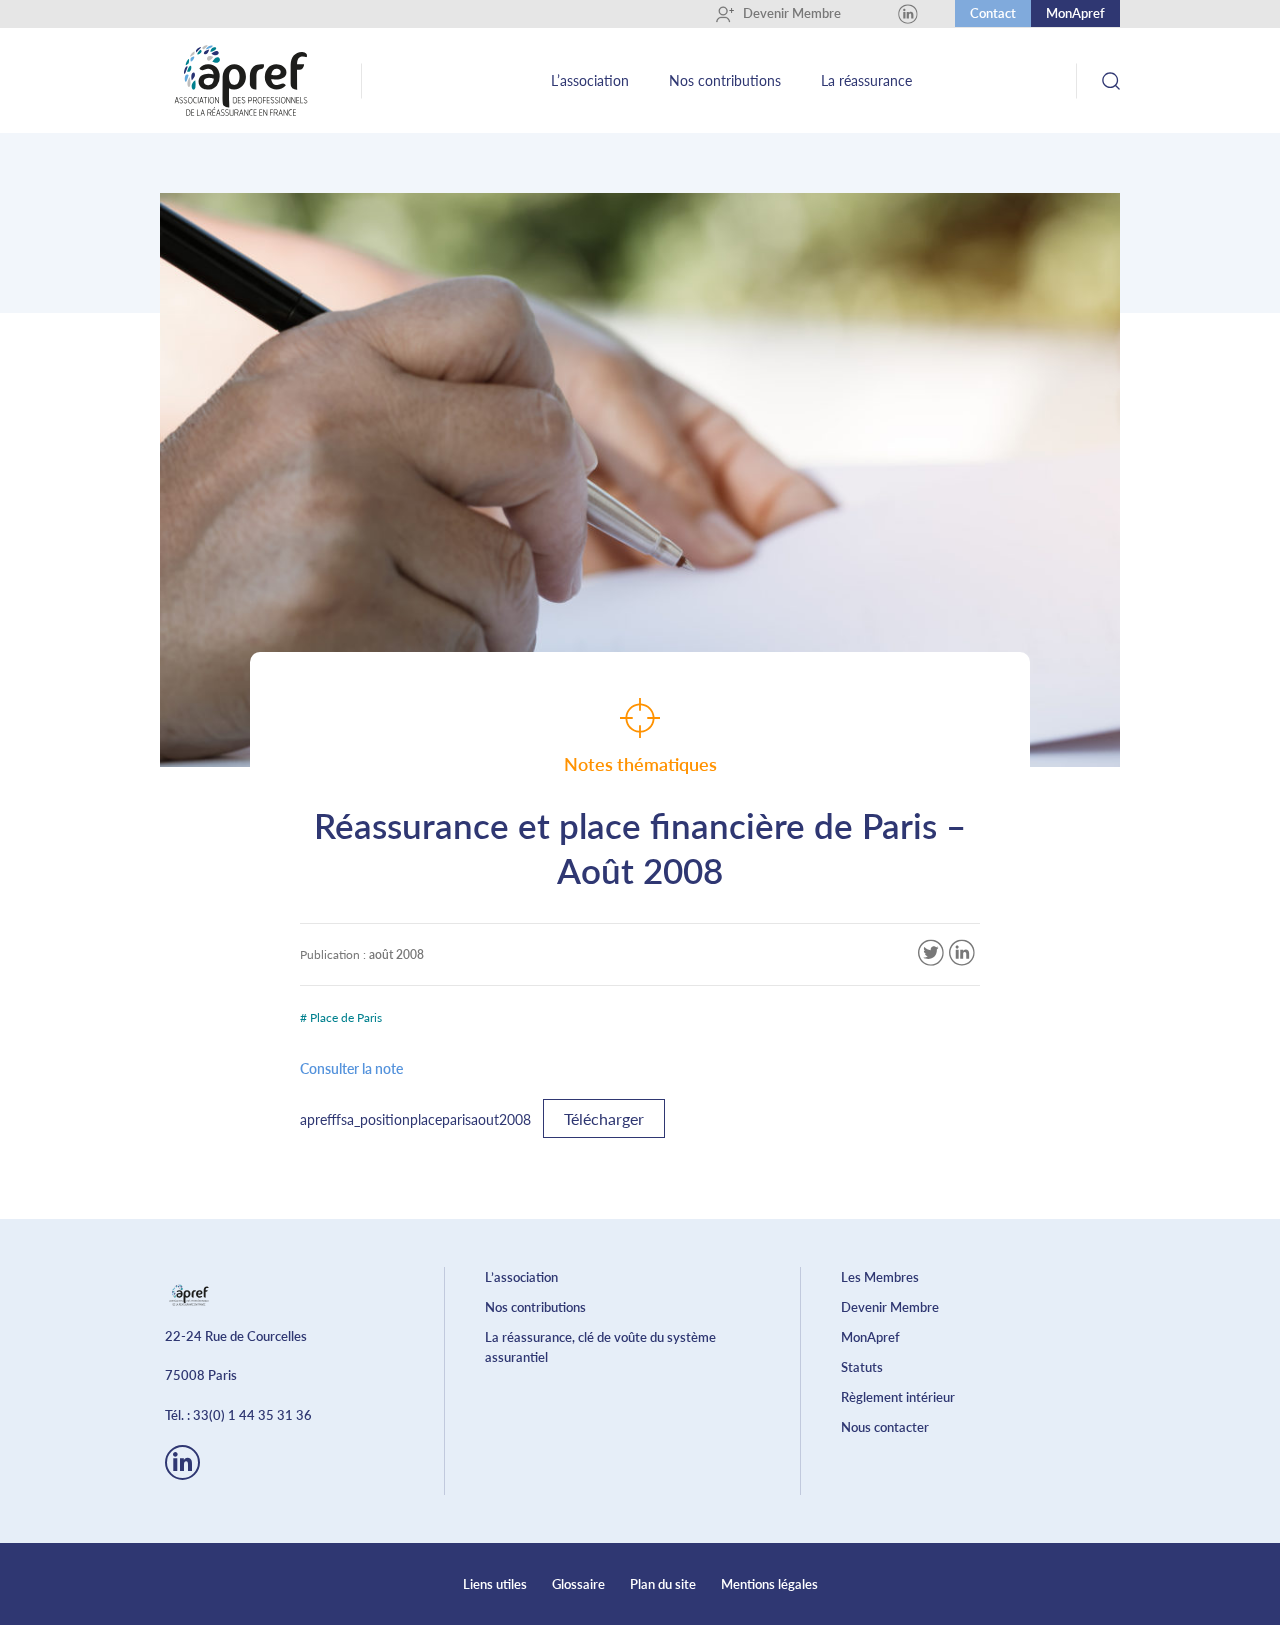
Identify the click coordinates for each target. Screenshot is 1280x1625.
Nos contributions (725, 80)
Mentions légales (769, 1584)
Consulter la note (351, 1068)
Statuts (862, 1367)
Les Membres (880, 1277)
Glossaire (578, 1584)
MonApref (1075, 13)
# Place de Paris (341, 1017)
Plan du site (663, 1584)
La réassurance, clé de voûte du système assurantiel (600, 1347)
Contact (993, 13)
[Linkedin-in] (182, 1462)
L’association (590, 80)
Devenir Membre (785, 13)
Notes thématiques (640, 764)
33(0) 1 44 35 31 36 (252, 1415)
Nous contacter (885, 1427)
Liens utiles (495, 1584)
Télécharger (604, 1118)
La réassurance (866, 80)
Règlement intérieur (898, 1397)
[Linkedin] (908, 14)
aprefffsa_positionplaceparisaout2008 (415, 1119)
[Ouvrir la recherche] (1110, 80)
